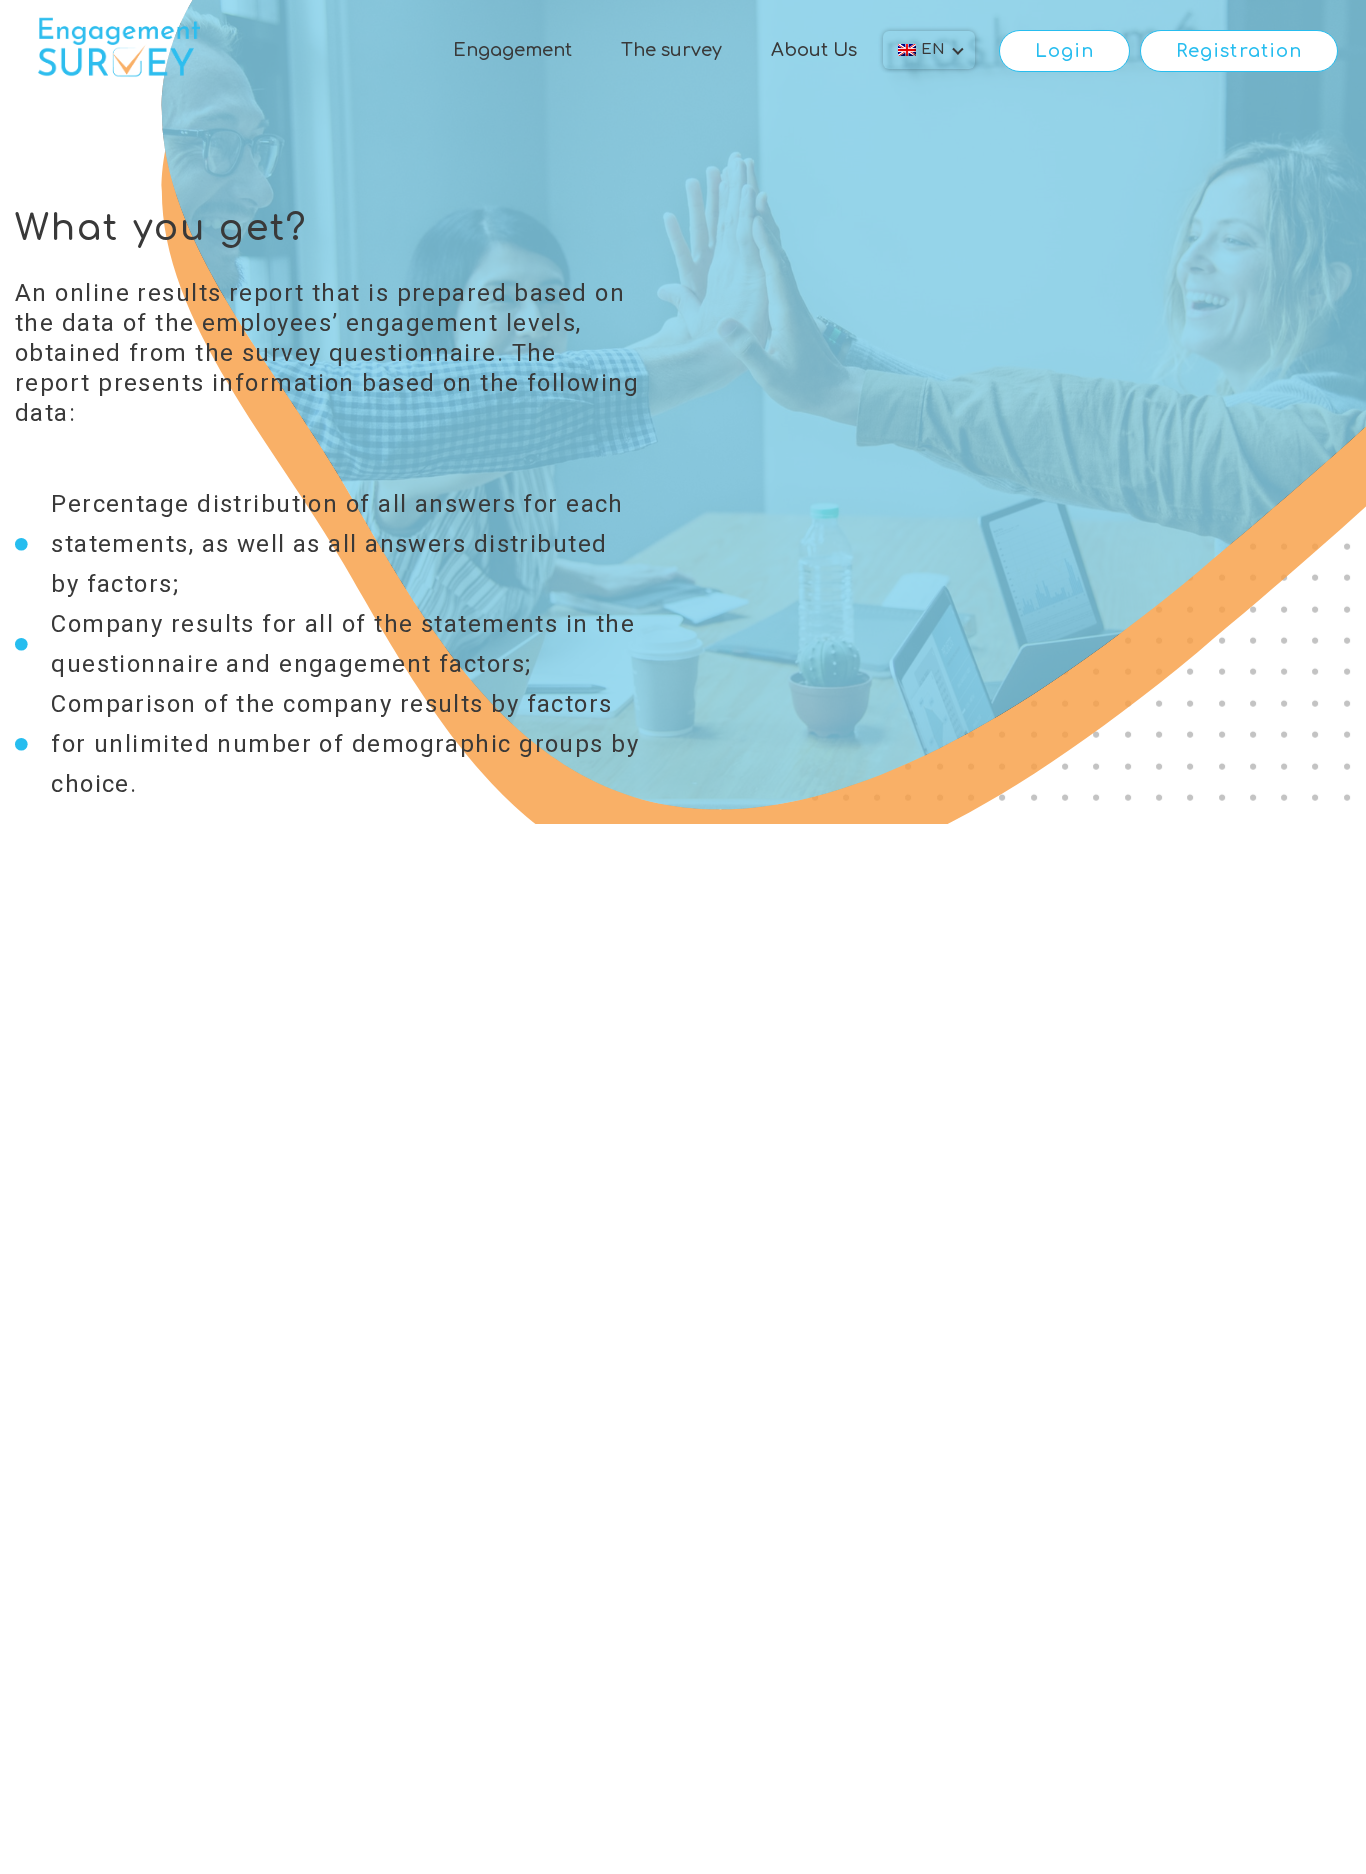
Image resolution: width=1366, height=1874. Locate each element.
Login (1064, 51)
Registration (1239, 51)
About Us (814, 50)
